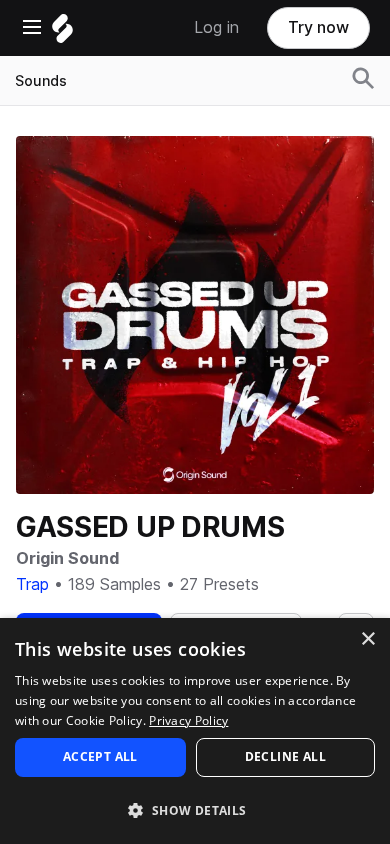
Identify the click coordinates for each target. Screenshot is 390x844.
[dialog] (195, 731)
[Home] (62, 33)
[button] (195, 809)
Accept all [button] (100, 756)
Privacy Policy (188, 720)
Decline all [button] (285, 756)
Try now (318, 27)
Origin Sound (67, 558)
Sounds (41, 81)
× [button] (367, 639)
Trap (32, 584)
